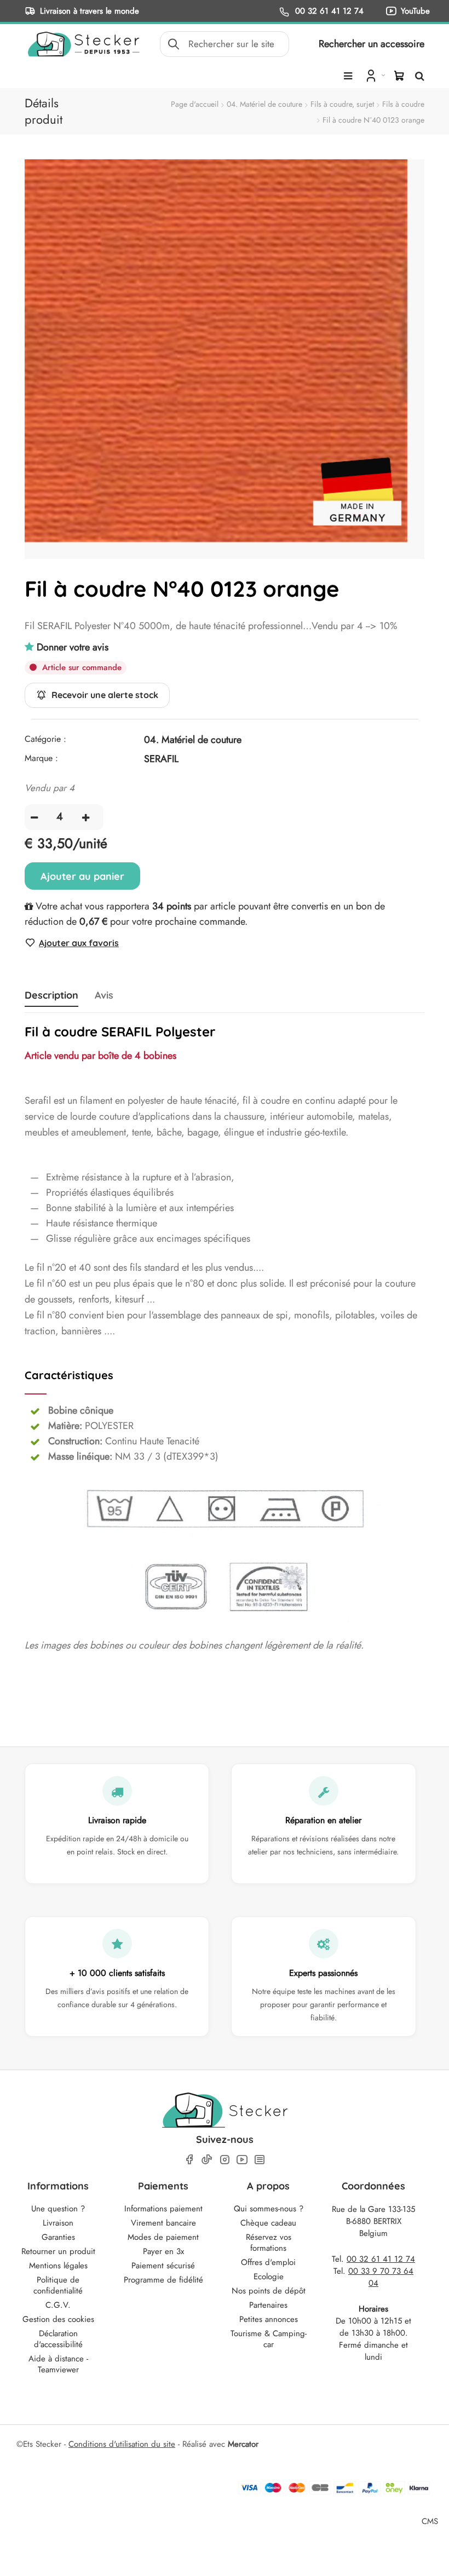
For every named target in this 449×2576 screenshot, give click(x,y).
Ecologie (269, 2277)
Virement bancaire (163, 2223)
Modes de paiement (163, 2237)
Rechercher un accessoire (372, 44)
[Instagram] (225, 2160)
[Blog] (260, 2160)
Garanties (58, 2237)
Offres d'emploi (268, 2262)
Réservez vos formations (269, 2243)
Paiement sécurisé (163, 2266)
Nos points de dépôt (269, 2291)
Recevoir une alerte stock (105, 695)
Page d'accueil (195, 104)
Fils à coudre (403, 104)
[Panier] (399, 76)
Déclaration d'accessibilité (58, 2339)
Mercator (243, 2444)
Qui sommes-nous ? (269, 2209)
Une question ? (58, 2209)
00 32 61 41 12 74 (328, 11)
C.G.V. (58, 2305)
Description (51, 995)
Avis (104, 995)
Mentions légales (58, 2266)
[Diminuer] (34, 817)
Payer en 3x (163, 2251)
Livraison (58, 2223)
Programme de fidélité (163, 2280)
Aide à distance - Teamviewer (58, 2364)
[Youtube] (242, 2160)
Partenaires (268, 2305)
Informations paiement (163, 2209)
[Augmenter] (86, 817)
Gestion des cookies (58, 2319)
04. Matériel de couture (264, 104)
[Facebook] (189, 2160)
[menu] (348, 76)
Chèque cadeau (268, 2223)
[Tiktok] (207, 2159)
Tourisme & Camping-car (269, 2339)
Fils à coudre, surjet (342, 104)
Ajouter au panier (82, 876)
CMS (430, 2521)
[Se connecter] (374, 75)
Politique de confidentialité (58, 2285)
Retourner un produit (58, 2251)
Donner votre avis (73, 647)
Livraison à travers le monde (90, 11)
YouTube (415, 11)
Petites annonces (269, 2319)
